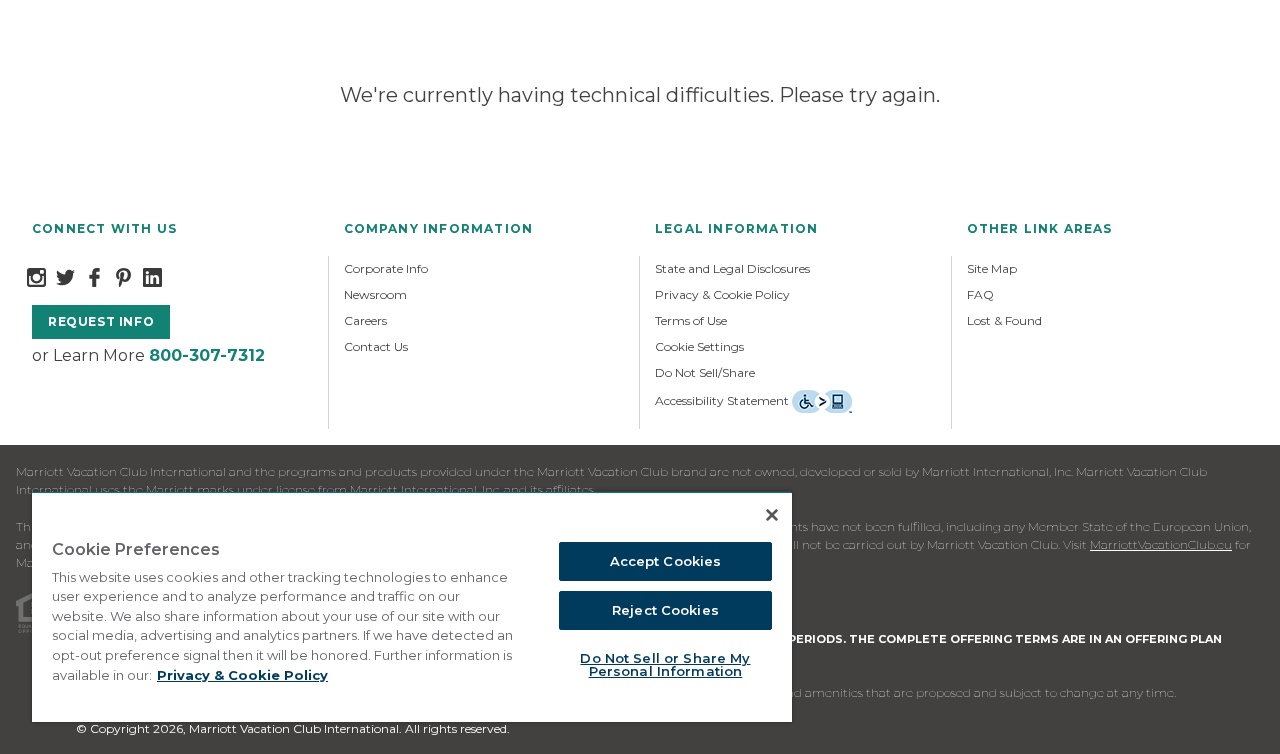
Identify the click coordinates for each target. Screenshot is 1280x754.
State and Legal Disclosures (732, 268)
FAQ (980, 294)
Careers (365, 320)
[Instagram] (36, 275)
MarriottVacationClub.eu (1161, 544)
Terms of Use (691, 320)
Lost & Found (1004, 320)
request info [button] (101, 321)
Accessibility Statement (722, 400)
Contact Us (376, 346)
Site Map (992, 268)
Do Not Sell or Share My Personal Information (665, 664)
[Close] (772, 515)
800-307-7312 (207, 355)
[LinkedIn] (152, 275)
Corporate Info (386, 268)
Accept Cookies (666, 561)
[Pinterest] (123, 275)
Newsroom (375, 294)
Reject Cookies (665, 610)
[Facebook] (94, 275)
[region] (412, 606)
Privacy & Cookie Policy (722, 294)
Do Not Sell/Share (705, 372)
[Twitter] (65, 275)
